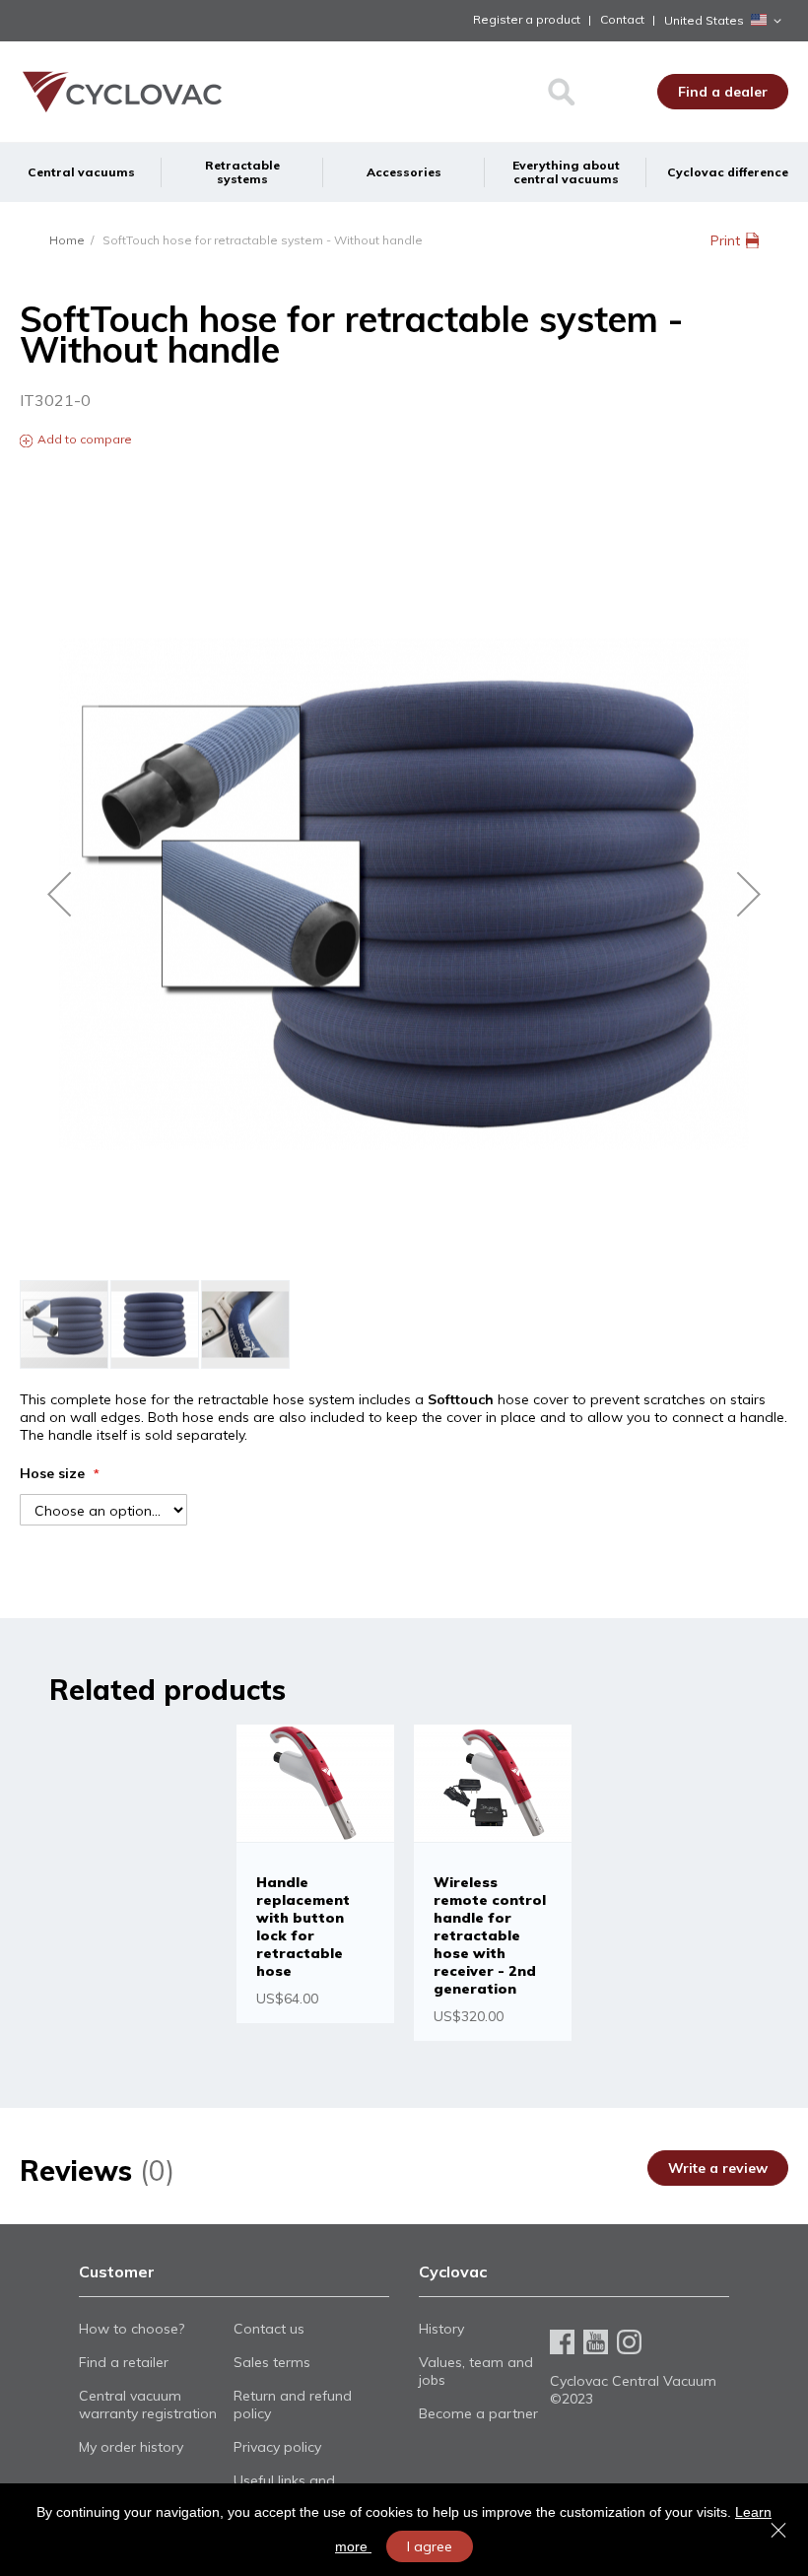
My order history (131, 2447)
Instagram (629, 2342)
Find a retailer (124, 2362)
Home (67, 240)
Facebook (562, 2342)
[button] (726, 21)
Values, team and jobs (476, 2371)
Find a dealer (723, 92)
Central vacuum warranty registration (148, 2405)
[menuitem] (81, 172)
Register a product (527, 19)
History (441, 2329)
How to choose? (132, 2329)
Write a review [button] (718, 2168)
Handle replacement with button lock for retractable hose (303, 1927)
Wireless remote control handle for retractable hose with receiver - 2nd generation (490, 1935)
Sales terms (272, 2362)
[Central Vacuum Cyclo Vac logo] (108, 92)
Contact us (269, 2329)
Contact (622, 19)
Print (725, 240)
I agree (430, 2546)
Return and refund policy (293, 2405)
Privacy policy (277, 2447)
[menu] (404, 172)
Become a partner (478, 2413)
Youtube (596, 2342)
